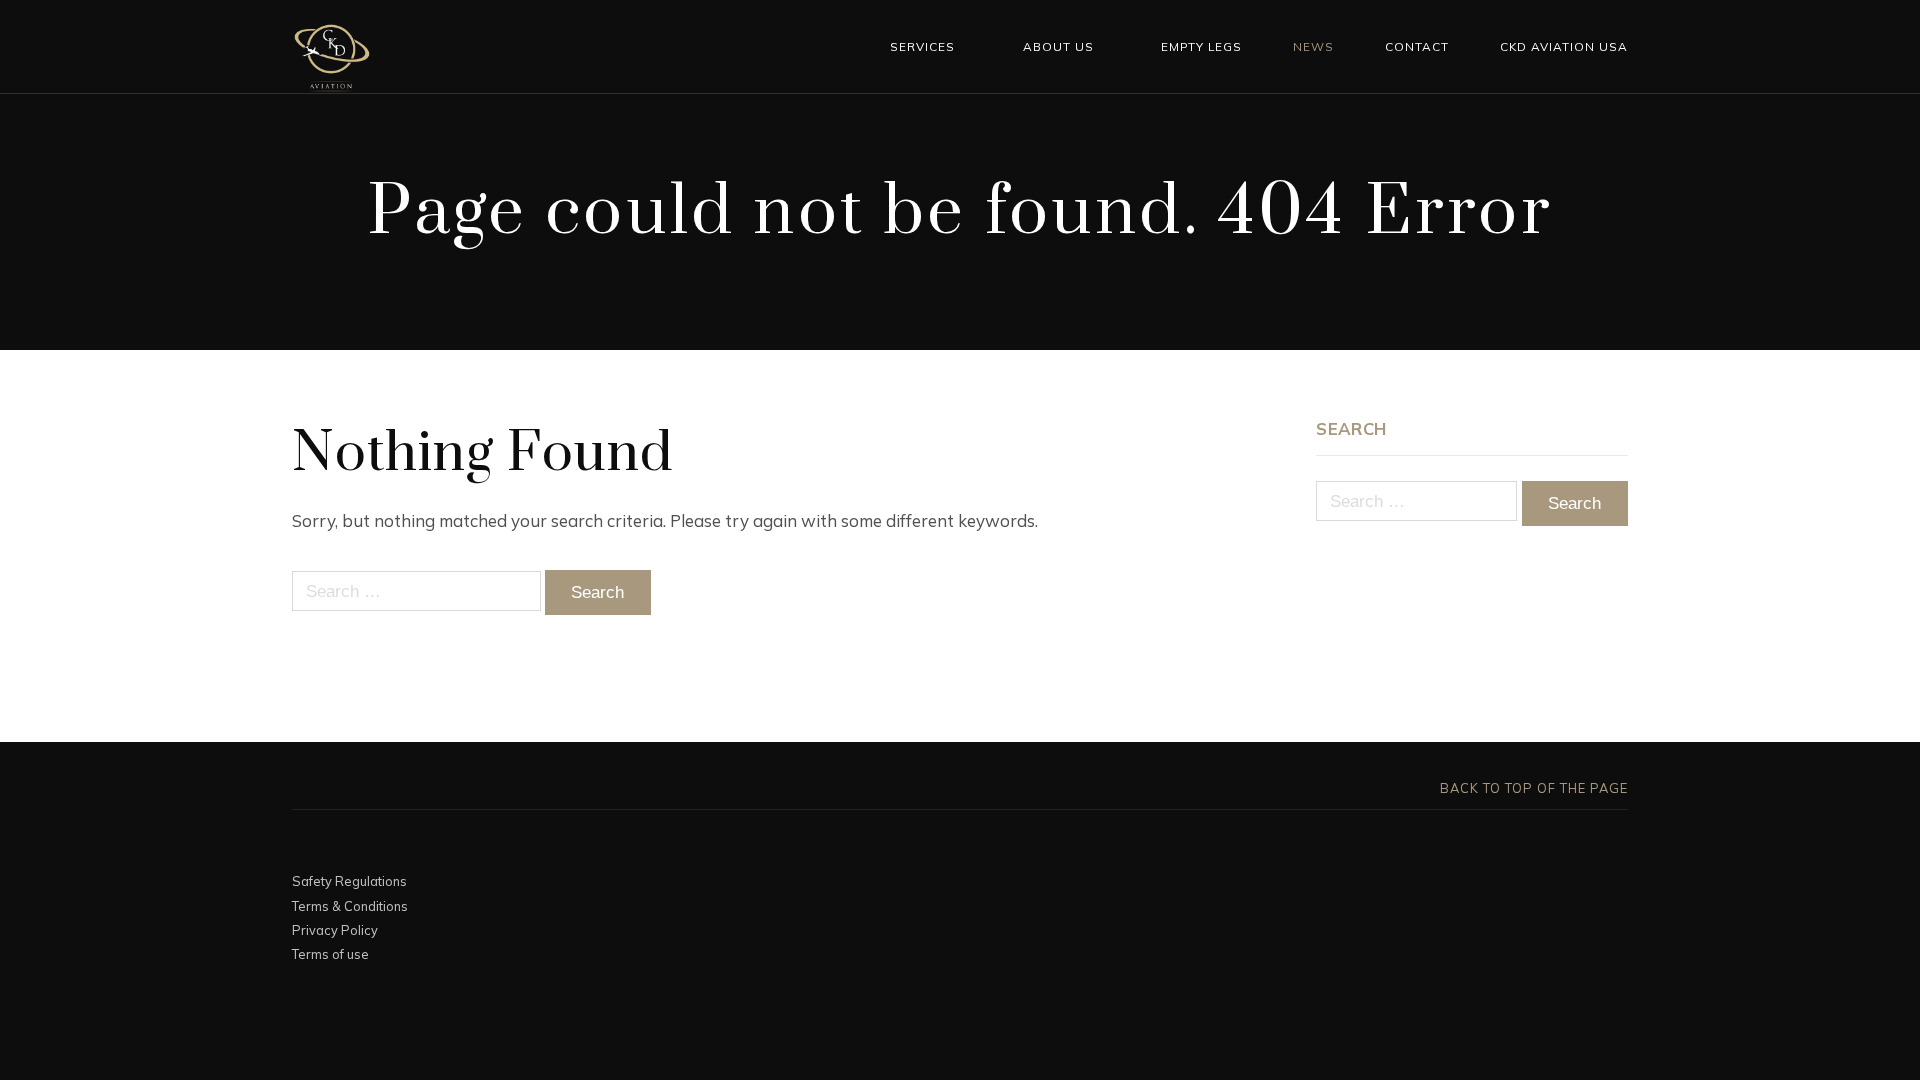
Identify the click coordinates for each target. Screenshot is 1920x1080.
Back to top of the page (1532, 788)
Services (922, 46)
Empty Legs (1201, 46)
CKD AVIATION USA (1564, 46)
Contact (1417, 46)
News (1313, 46)
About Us (1058, 46)
